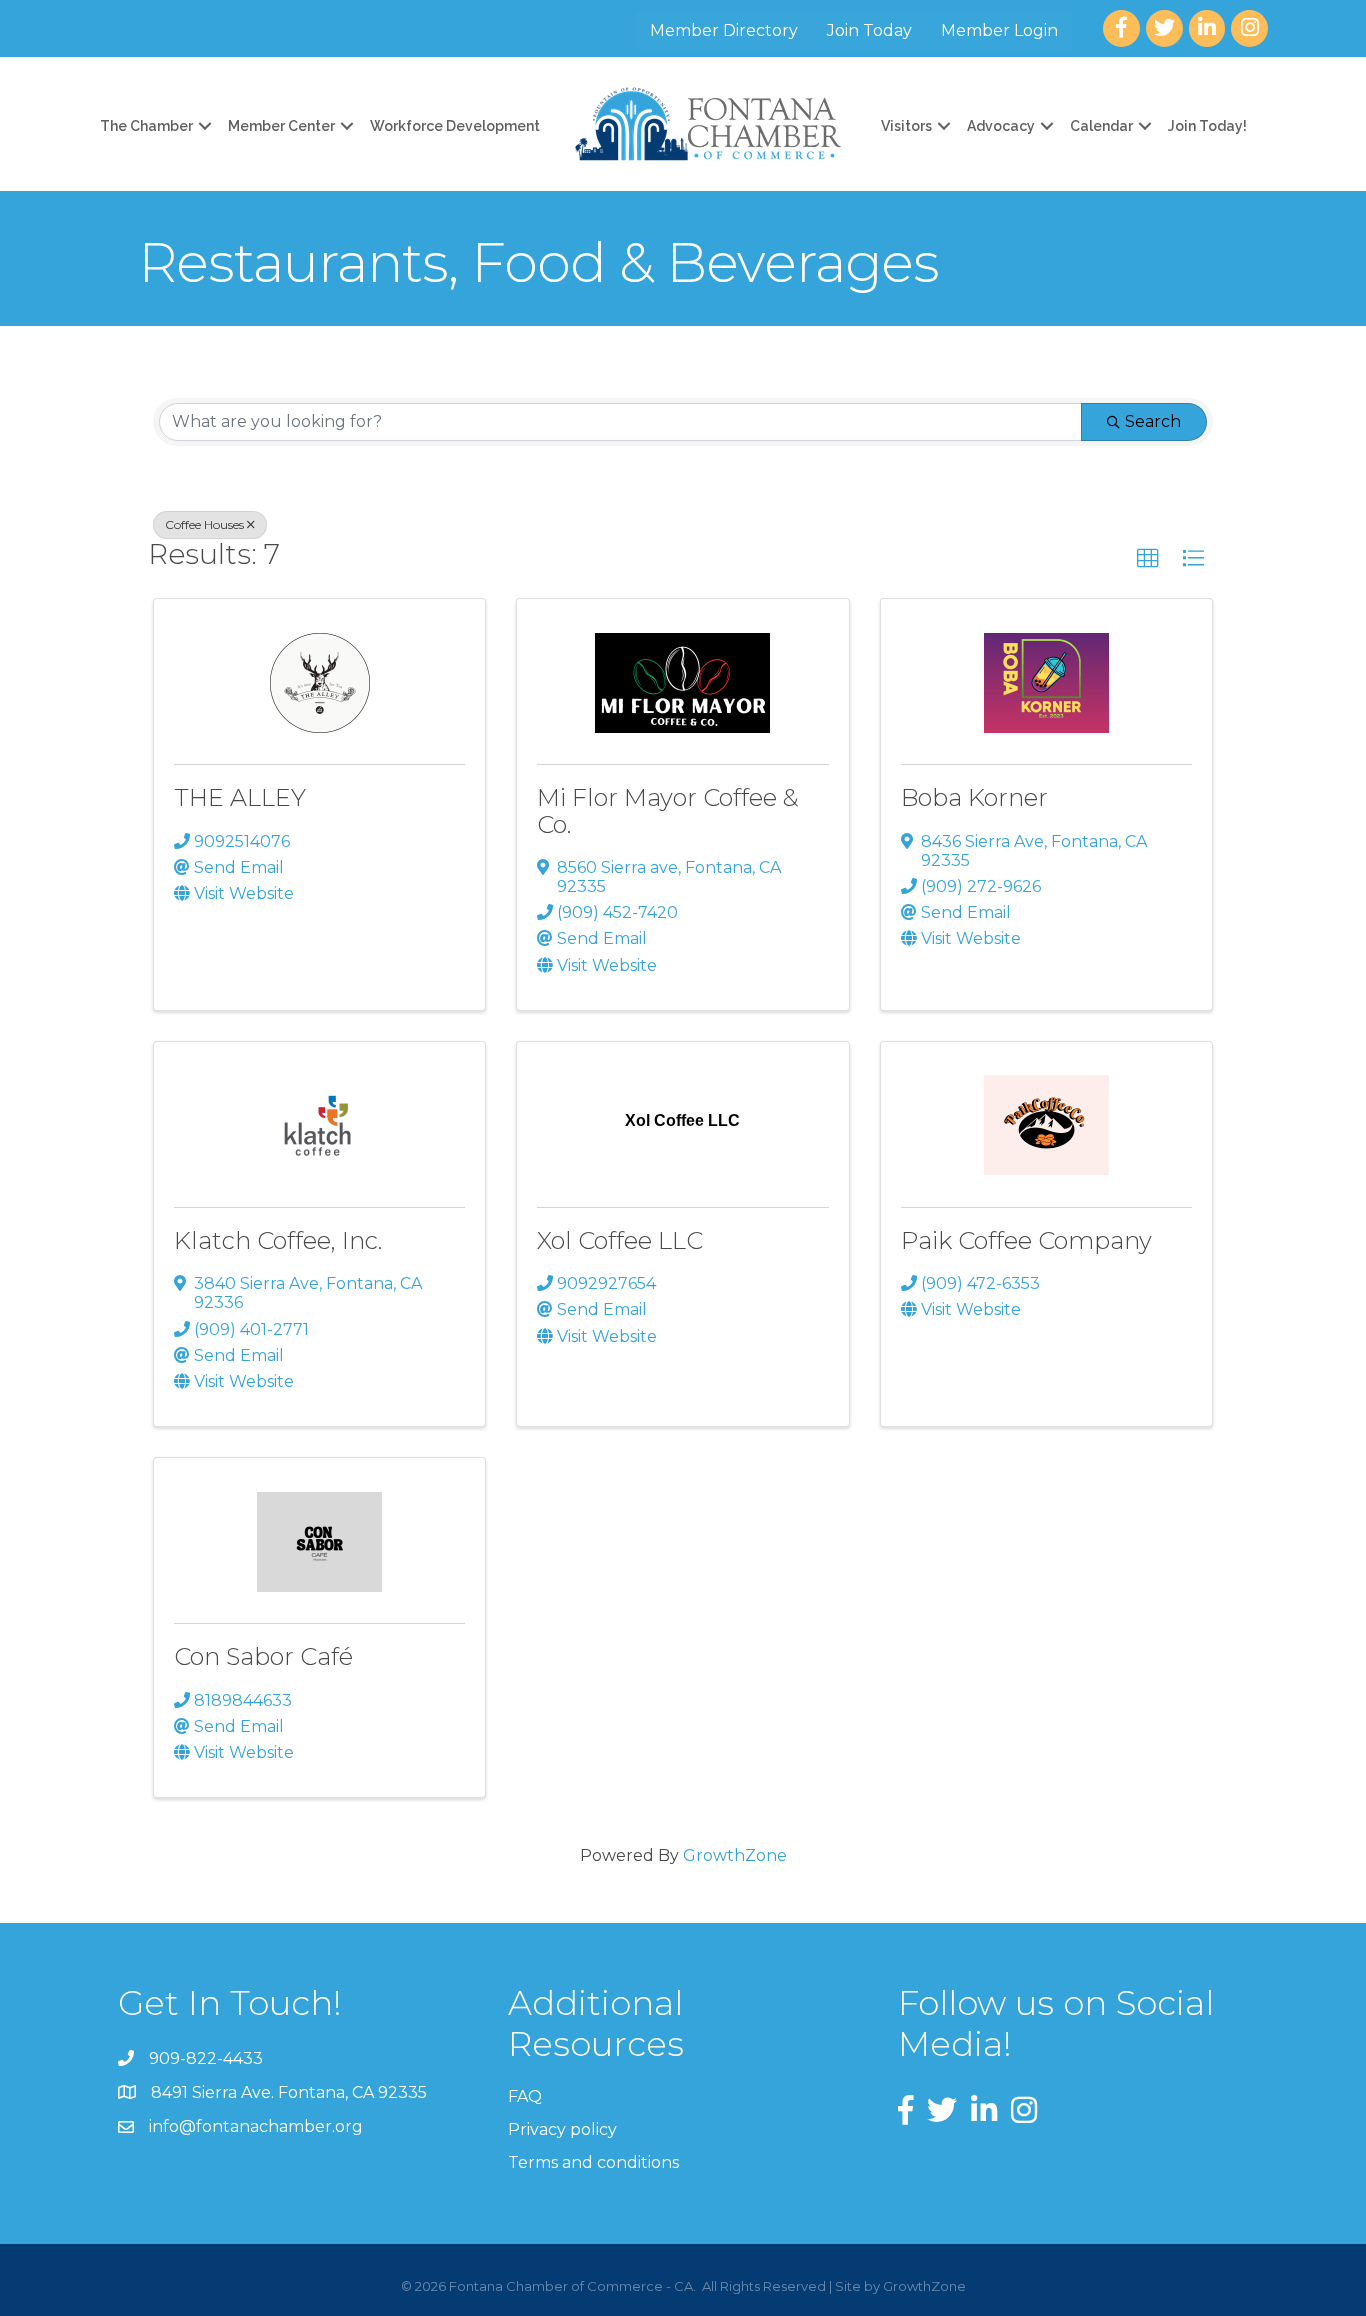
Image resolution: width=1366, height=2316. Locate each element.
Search (1153, 421)
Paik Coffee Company (1026, 1240)
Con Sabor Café (263, 1656)
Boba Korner (974, 797)
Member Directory (724, 30)
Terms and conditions (593, 2162)
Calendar (1101, 126)
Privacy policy (562, 2129)
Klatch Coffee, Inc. (278, 1240)
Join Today (869, 30)
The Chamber (146, 126)
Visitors (906, 126)
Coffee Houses (204, 524)
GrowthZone (735, 1855)
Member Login (999, 30)
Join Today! (1207, 126)
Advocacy (1001, 126)
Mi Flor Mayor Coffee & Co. (668, 810)
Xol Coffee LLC (620, 1240)
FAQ (525, 2096)
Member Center (281, 126)
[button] (1148, 559)
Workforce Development (455, 126)
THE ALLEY (240, 797)
